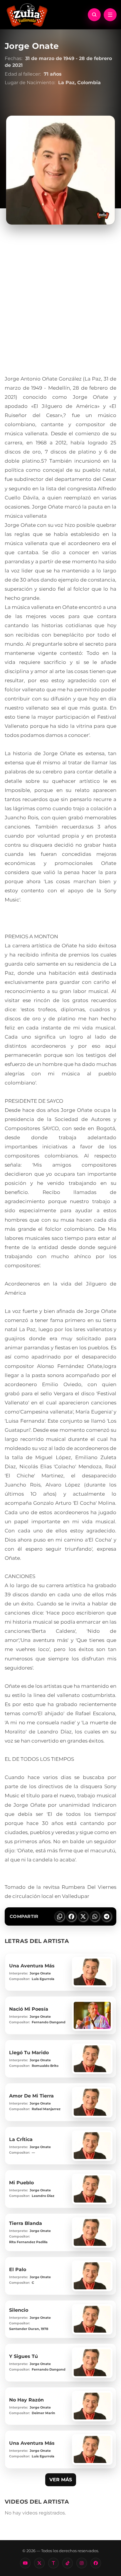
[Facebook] (96, 2563)
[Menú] (110, 15)
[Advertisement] (60, 311)
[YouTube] (25, 2563)
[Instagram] (82, 2563)
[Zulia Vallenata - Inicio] (27, 14)
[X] (39, 2563)
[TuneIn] (53, 2563)
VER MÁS (61, 2480)
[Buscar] (94, 15)
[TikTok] (68, 2563)
